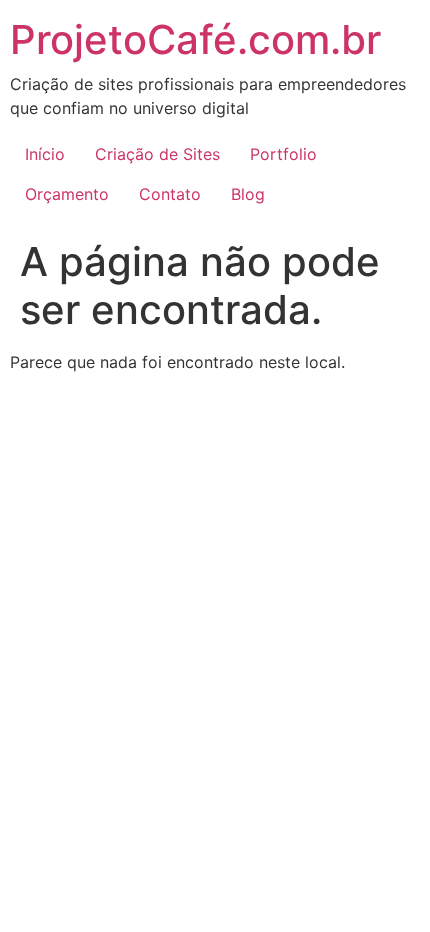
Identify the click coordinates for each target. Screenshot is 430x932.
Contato (170, 194)
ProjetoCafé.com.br (195, 39)
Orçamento (67, 194)
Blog (248, 194)
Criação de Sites (157, 154)
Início (45, 154)
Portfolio (283, 154)
